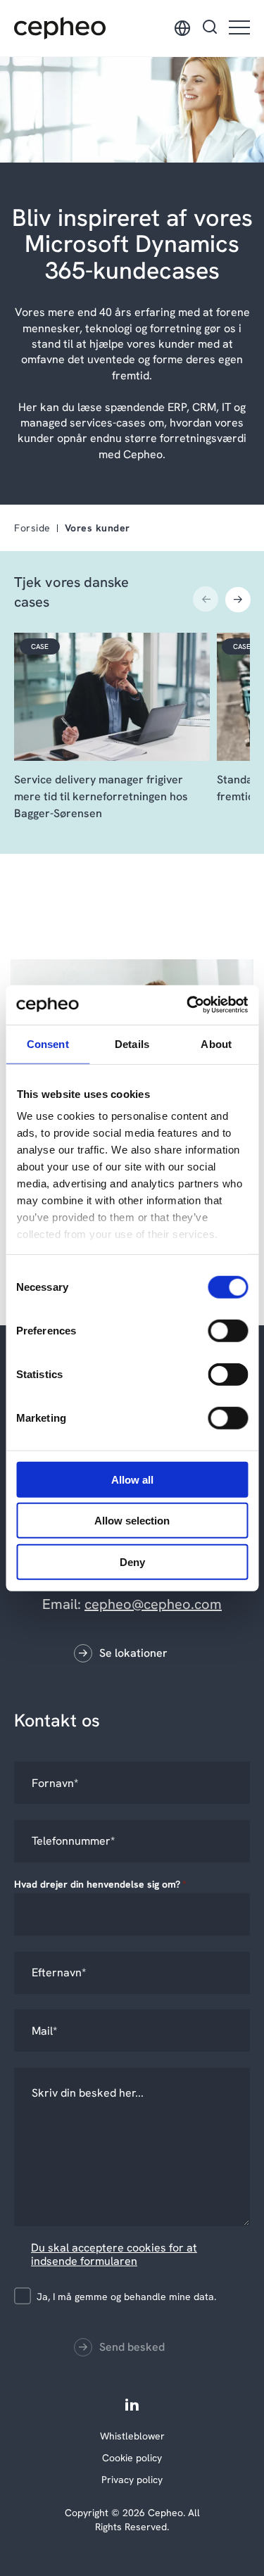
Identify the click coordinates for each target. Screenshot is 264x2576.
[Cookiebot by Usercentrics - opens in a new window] (188, 1005)
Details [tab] (132, 1043)
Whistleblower (132, 2436)
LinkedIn (132, 2404)
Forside (32, 528)
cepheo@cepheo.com (153, 1604)
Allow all (132, 1479)
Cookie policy (132, 2458)
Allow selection (132, 1521)
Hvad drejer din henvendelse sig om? (100, 1884)
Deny (132, 1561)
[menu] (239, 29)
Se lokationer (133, 1653)
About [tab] (216, 1043)
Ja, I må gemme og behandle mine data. (126, 2297)
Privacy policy (132, 2480)
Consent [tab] (48, 1043)
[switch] (216, 1327)
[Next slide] (238, 599)
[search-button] (210, 28)
